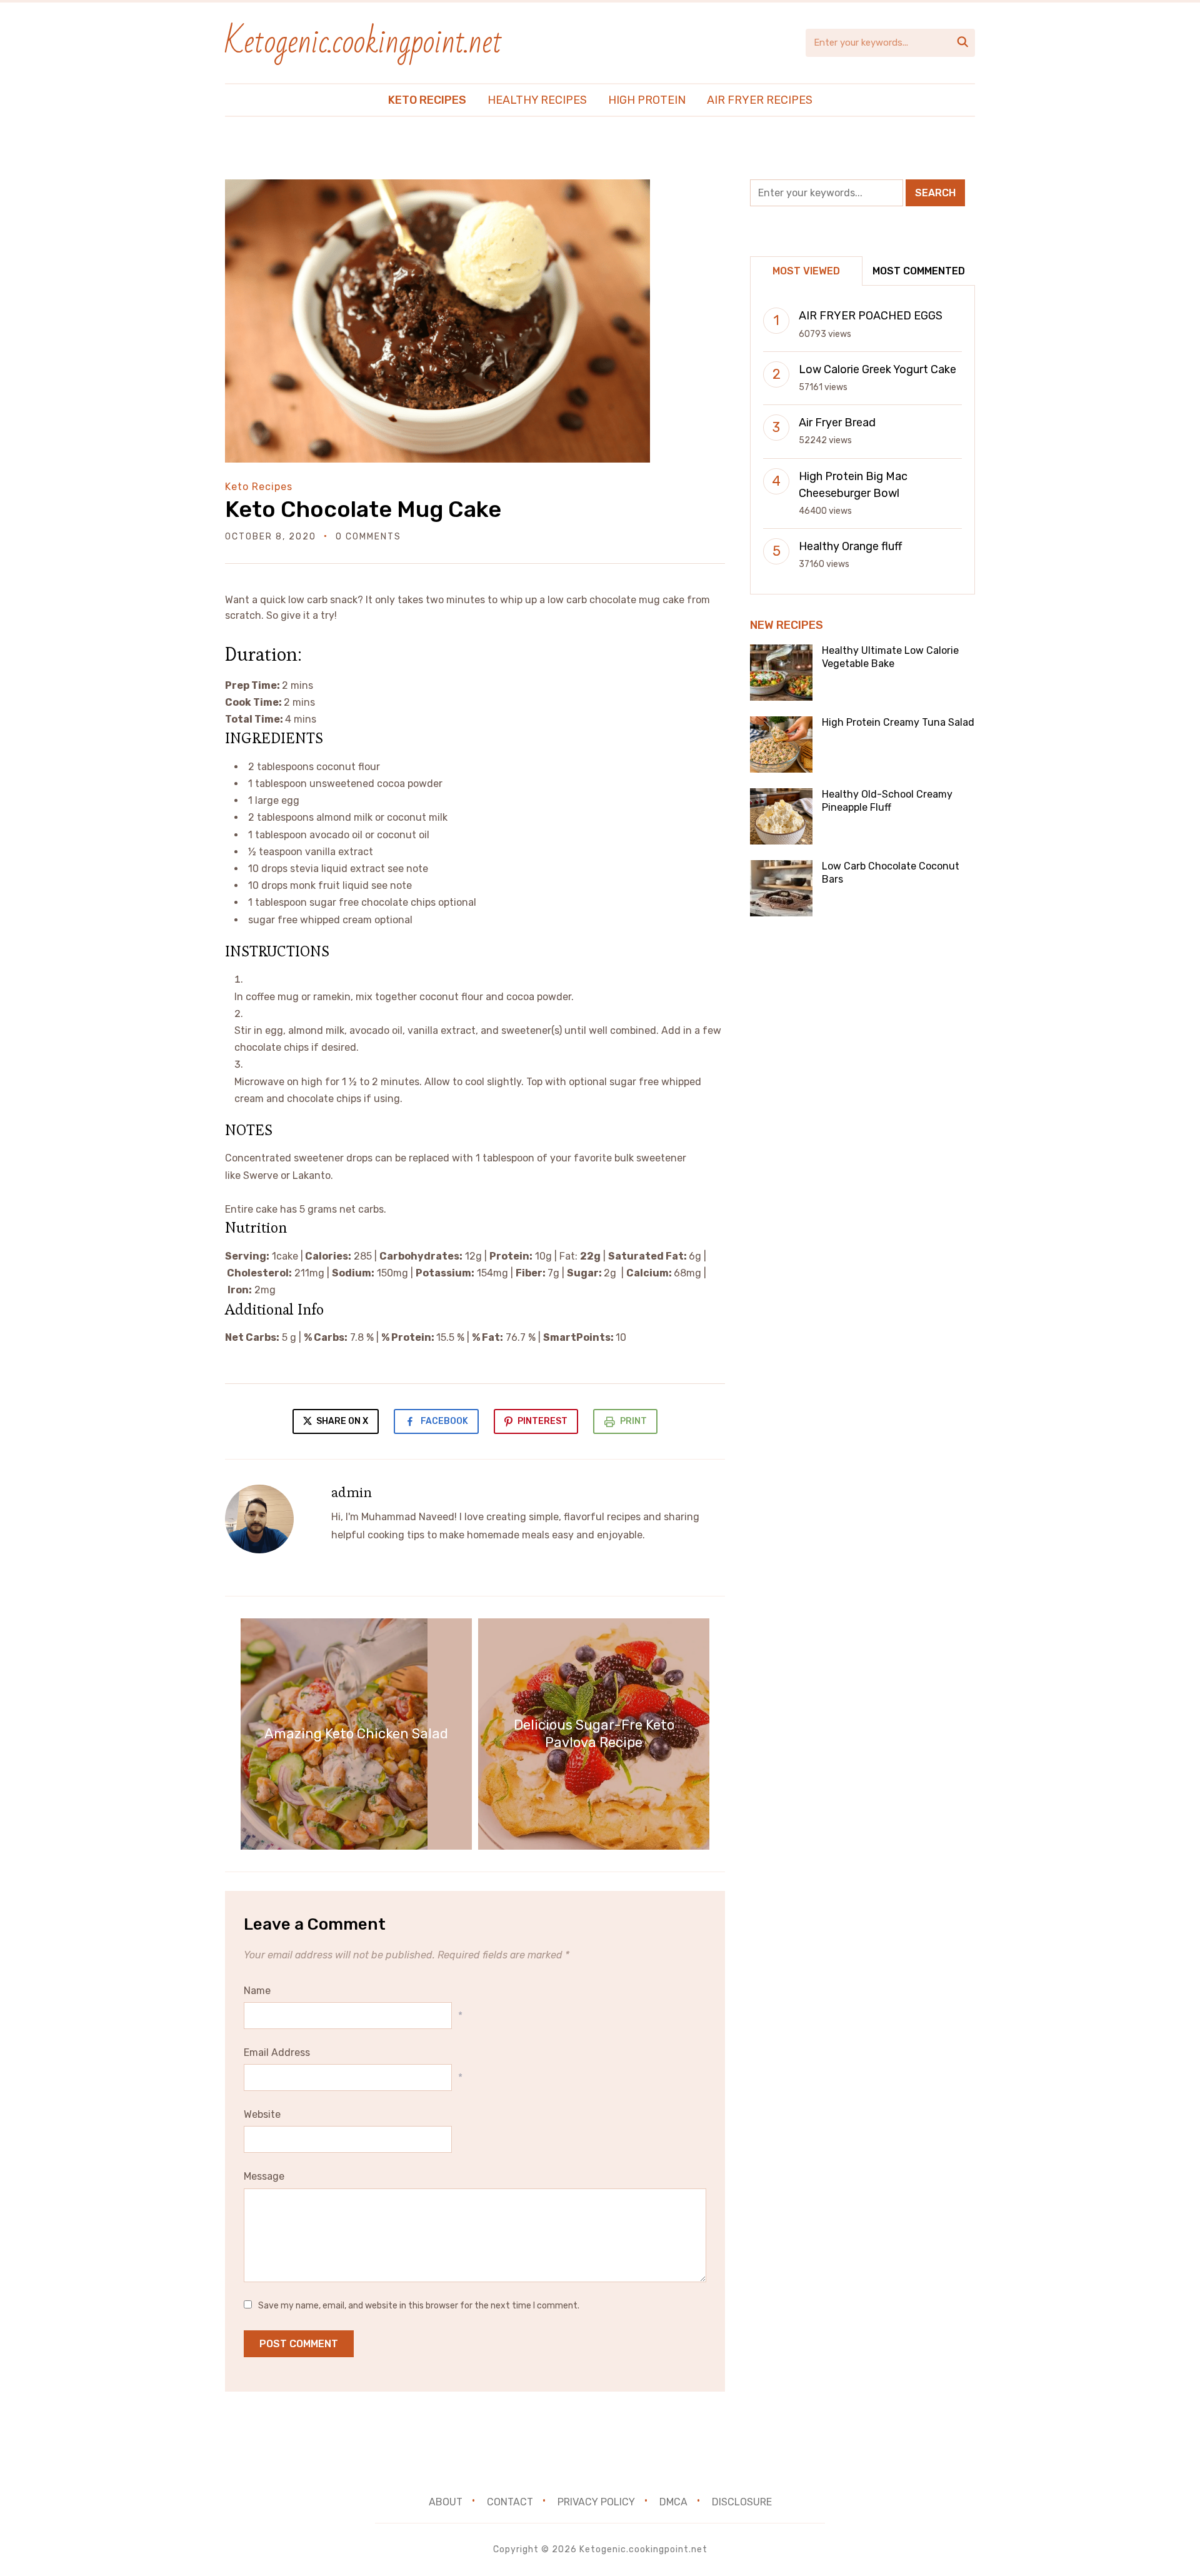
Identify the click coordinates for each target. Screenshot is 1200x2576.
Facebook (444, 1421)
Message (264, 2176)
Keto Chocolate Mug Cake (363, 509)
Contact (510, 2502)
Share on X (341, 1421)
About (446, 2502)
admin (352, 1492)
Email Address (277, 2052)
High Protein (647, 100)
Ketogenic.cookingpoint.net (364, 42)
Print (633, 1421)
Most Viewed (806, 271)
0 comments (368, 537)
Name (257, 1991)
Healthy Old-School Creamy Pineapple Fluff (887, 801)
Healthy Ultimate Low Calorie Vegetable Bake (890, 657)
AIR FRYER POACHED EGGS (871, 316)
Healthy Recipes (537, 100)
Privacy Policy (596, 2502)
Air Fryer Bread (837, 423)
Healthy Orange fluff (850, 546)
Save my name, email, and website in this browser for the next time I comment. (419, 2306)
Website (262, 2114)
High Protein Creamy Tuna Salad (898, 722)
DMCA (673, 2502)
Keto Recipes (427, 100)
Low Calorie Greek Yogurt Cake (877, 369)
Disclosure (742, 2502)
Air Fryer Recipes (760, 100)
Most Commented (919, 271)
